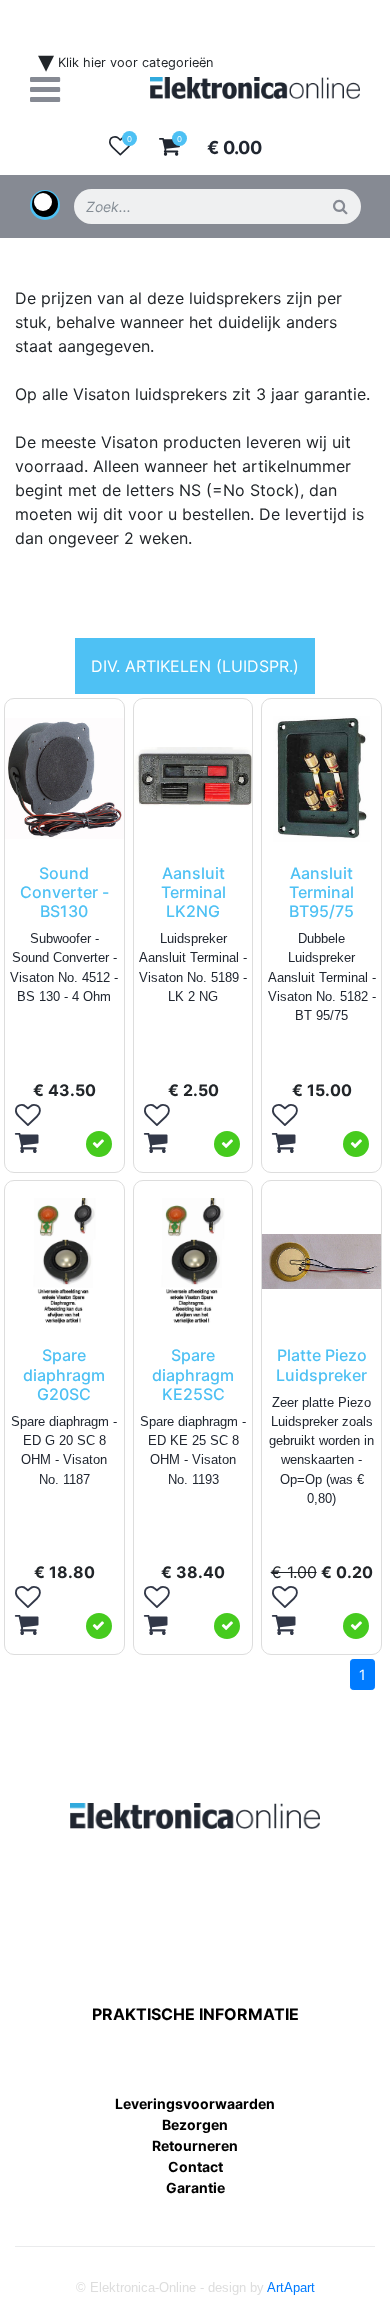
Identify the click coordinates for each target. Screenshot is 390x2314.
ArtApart (291, 2288)
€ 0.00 (234, 147)
